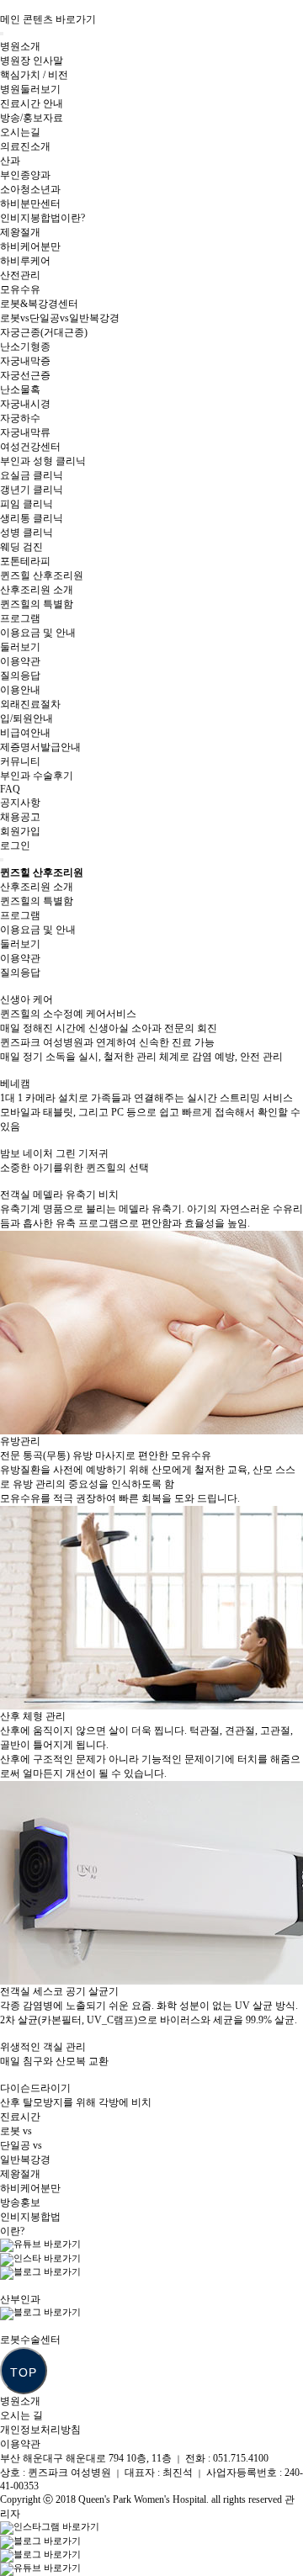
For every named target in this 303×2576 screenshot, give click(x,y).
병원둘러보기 (30, 89)
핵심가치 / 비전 (34, 75)
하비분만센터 (30, 204)
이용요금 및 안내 (38, 633)
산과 (10, 161)
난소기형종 (25, 347)
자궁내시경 (25, 404)
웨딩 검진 (21, 547)
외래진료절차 (30, 704)
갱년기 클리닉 (32, 490)
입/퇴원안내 (27, 718)
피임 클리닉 (27, 504)
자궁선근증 (25, 375)
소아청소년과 (30, 189)
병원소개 (20, 46)
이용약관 (20, 661)
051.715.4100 (241, 2458)
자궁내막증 (25, 361)
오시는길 (20, 132)
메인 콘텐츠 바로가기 (48, 19)
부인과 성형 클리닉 (43, 461)
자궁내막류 (25, 432)
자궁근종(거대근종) (44, 332)
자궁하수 (20, 418)
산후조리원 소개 (37, 590)
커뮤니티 (20, 761)
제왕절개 (20, 232)
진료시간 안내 (32, 103)
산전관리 (20, 275)
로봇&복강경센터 (39, 304)
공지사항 (20, 803)
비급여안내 (25, 733)
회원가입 (20, 831)
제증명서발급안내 (40, 747)
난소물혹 (20, 390)
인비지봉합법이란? (43, 218)
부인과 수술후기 (37, 776)
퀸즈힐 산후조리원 (42, 575)
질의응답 (20, 676)
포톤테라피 (25, 561)
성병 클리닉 (27, 533)
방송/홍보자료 (32, 118)
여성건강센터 (30, 447)
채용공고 (20, 817)
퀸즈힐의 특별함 (37, 604)
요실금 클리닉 (32, 475)
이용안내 (20, 690)
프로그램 (20, 618)
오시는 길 (21, 2415)
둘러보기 (20, 647)
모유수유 (20, 289)
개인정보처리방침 (40, 2430)
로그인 (15, 845)
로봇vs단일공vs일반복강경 (60, 318)
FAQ (10, 789)
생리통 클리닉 (32, 518)
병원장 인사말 (32, 61)
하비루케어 (25, 261)
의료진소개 (25, 146)
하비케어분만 (30, 246)
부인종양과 (25, 175)
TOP (24, 2372)
